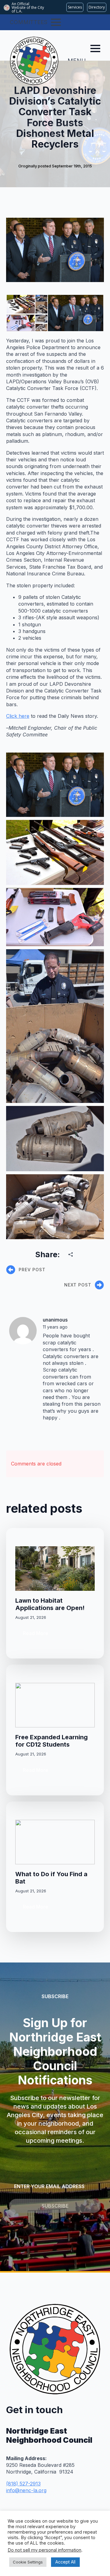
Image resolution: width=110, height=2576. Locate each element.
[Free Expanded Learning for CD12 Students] (55, 1705)
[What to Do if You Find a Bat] (55, 1842)
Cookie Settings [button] (28, 2562)
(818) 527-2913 (23, 2484)
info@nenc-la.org (26, 2490)
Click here (18, 716)
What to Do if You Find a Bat (51, 1878)
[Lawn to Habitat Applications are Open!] (55, 1569)
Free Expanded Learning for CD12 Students (51, 1741)
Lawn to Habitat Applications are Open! (50, 1604)
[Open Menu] (56, 22)
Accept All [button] (65, 2562)
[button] (20, 304)
